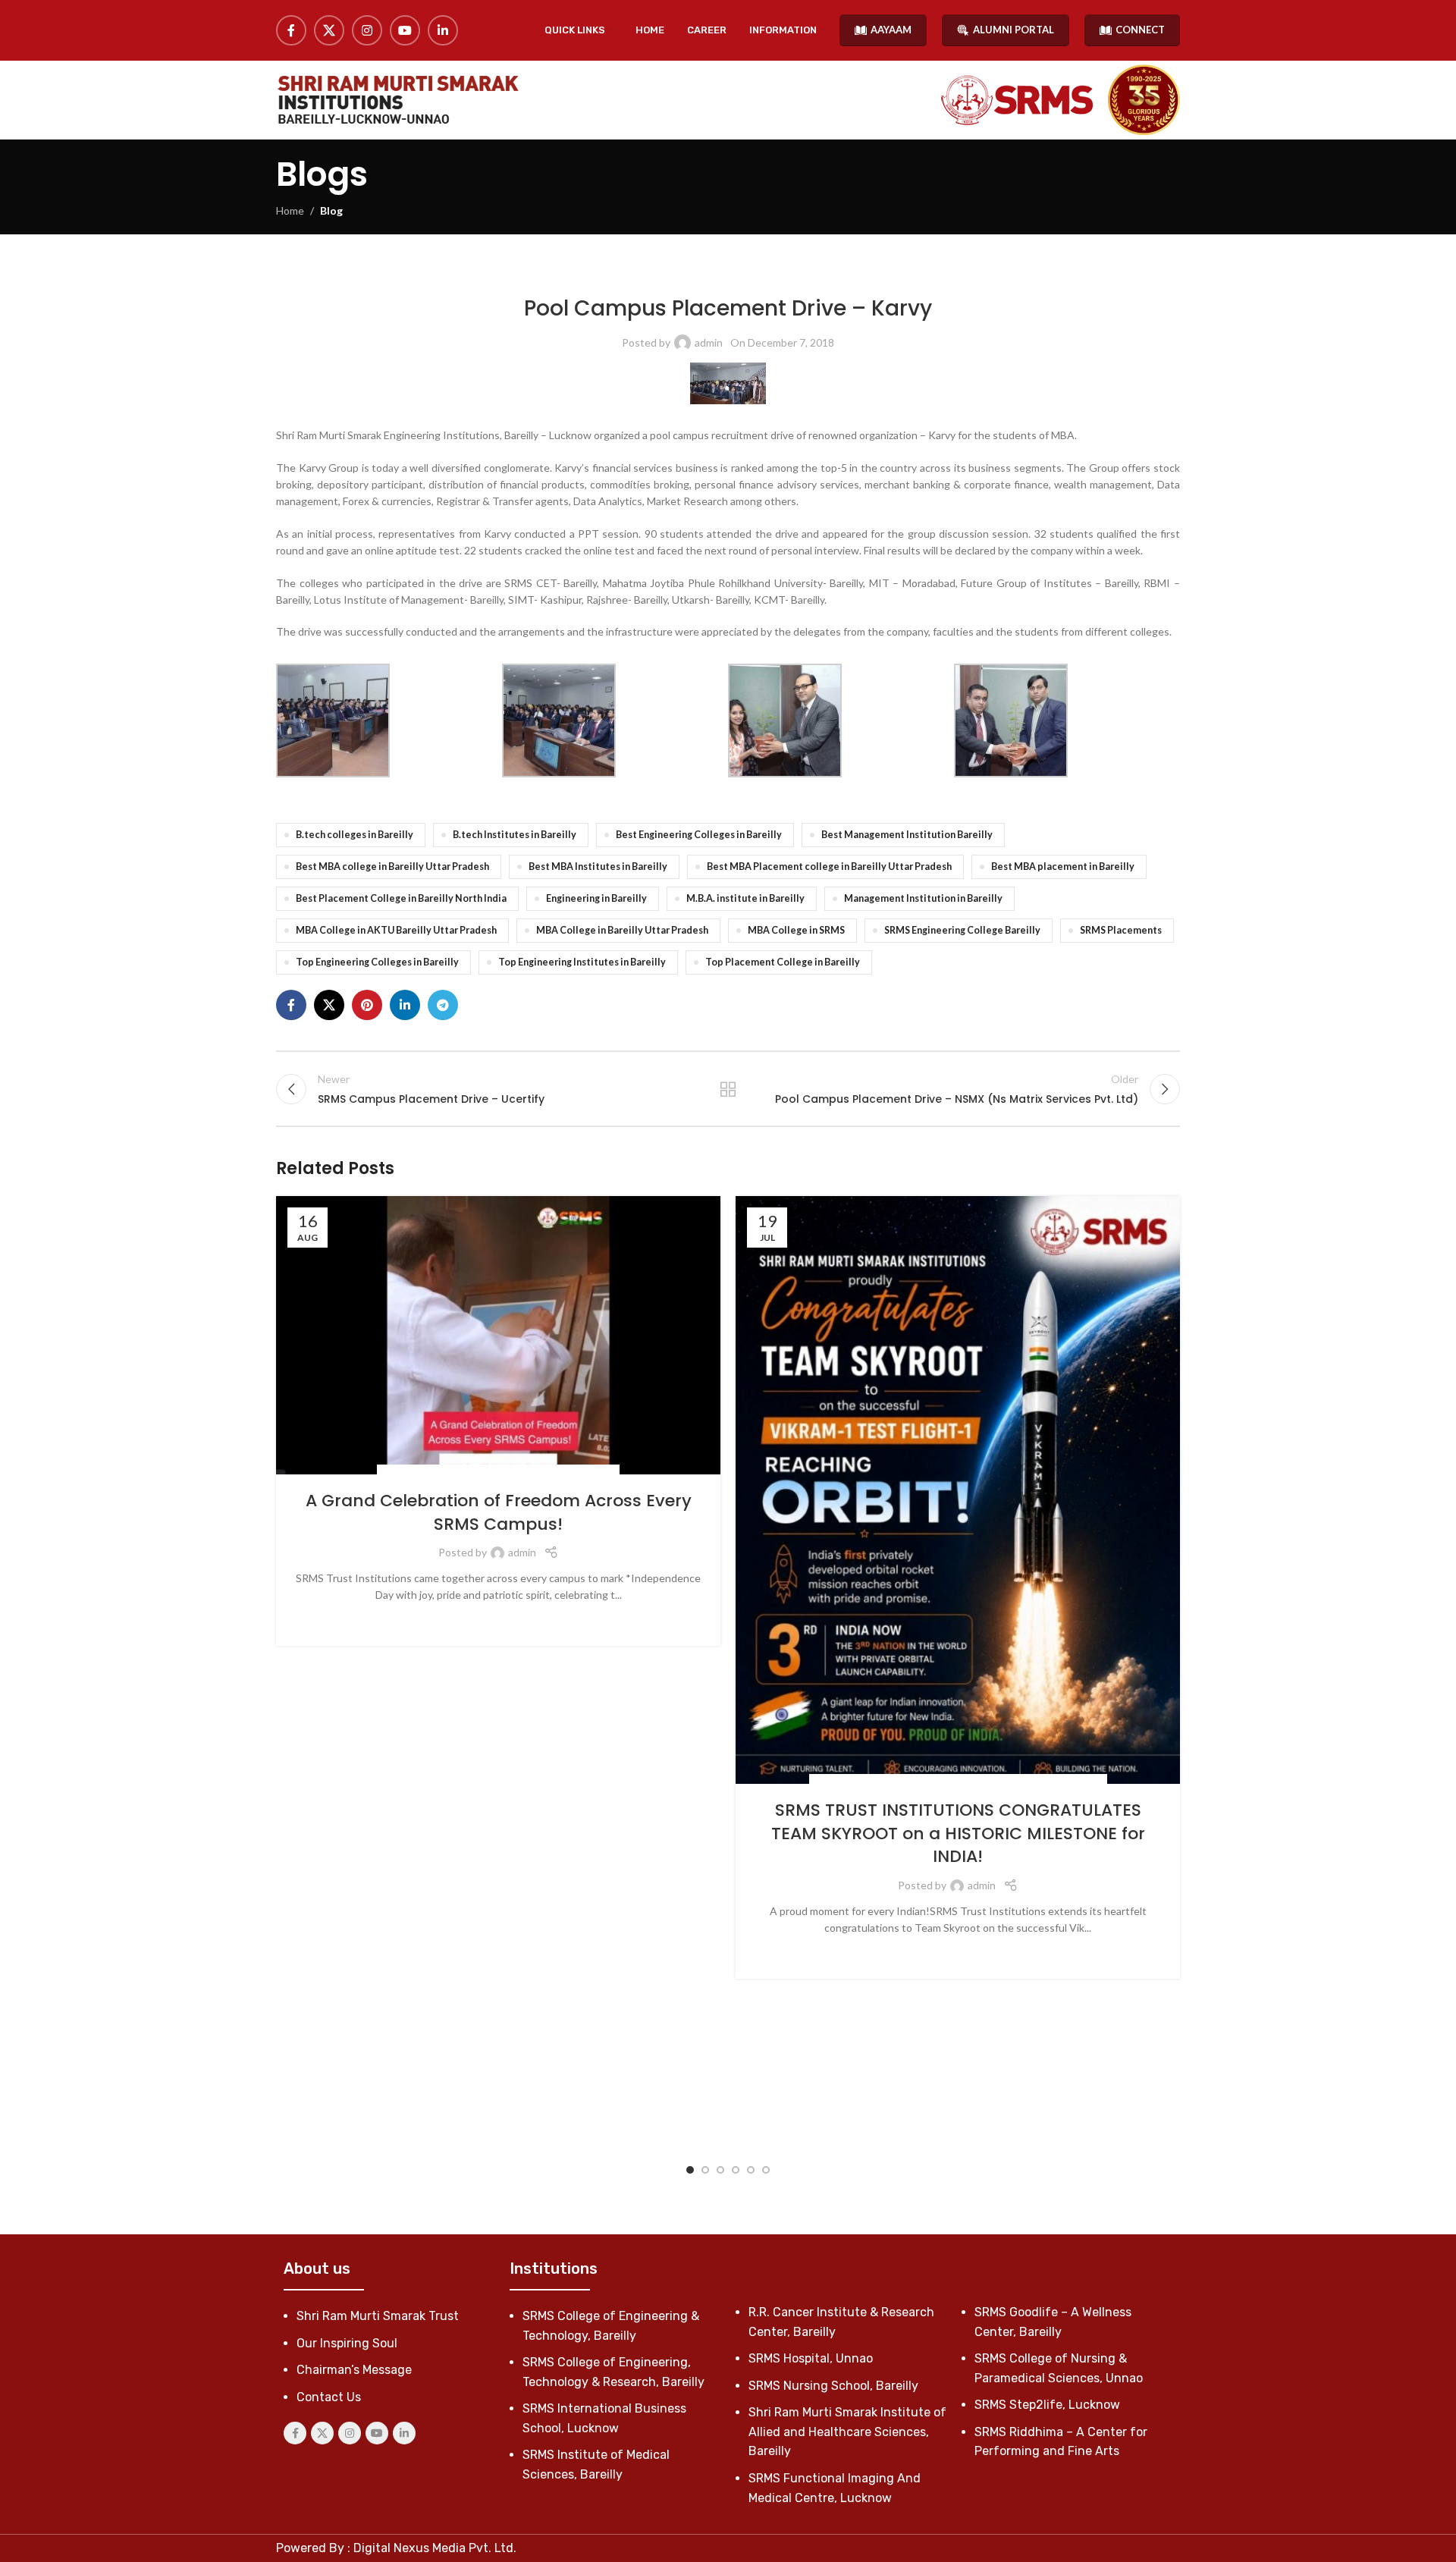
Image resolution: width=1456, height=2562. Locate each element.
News (912, 1782)
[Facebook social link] (291, 30)
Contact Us (329, 2397)
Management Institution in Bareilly (923, 898)
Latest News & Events (654, 273)
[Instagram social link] (367, 30)
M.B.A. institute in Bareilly (745, 898)
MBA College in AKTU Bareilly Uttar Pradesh (396, 930)
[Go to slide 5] (751, 2170)
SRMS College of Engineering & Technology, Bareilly (828, 273)
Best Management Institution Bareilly (907, 835)
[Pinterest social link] (367, 1005)
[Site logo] (397, 100)
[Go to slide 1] (690, 2170)
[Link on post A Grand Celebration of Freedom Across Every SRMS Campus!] (498, 1335)
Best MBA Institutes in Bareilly (598, 867)
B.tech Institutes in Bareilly (515, 835)
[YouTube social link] (405, 30)
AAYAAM (891, 30)
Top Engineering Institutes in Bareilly (582, 962)
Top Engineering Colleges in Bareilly (377, 962)
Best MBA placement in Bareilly (1063, 867)
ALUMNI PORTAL (1014, 30)
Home (290, 210)
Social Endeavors (426, 1473)
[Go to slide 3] (720, 2170)
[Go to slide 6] (766, 2170)
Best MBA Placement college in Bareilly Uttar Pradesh (829, 867)
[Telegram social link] (443, 1005)
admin (709, 342)
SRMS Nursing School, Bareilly (833, 2386)
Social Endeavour (514, 1473)
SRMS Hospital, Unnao (811, 2358)
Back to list (728, 1089)
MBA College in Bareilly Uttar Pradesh (622, 930)
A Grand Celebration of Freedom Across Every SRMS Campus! (499, 1512)
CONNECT (1140, 30)
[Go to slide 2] (705, 2170)
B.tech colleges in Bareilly (355, 835)
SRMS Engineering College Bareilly (962, 930)
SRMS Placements (1121, 930)
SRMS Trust (586, 1473)
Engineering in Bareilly (596, 898)
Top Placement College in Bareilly (783, 962)
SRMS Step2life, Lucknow (1047, 2405)
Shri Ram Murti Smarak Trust (378, 2316)
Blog (331, 210)
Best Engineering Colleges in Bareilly (699, 835)
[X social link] (329, 30)
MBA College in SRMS (796, 930)
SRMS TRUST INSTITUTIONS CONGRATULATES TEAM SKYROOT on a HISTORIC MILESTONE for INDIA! (958, 1834)
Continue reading (499, 1619)
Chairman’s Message (354, 2370)
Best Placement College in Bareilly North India (401, 898)
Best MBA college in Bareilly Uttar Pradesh (392, 867)
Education (870, 1782)
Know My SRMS (567, 273)
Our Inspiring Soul (347, 2343)
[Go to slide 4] (736, 2170)
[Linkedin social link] (443, 30)
